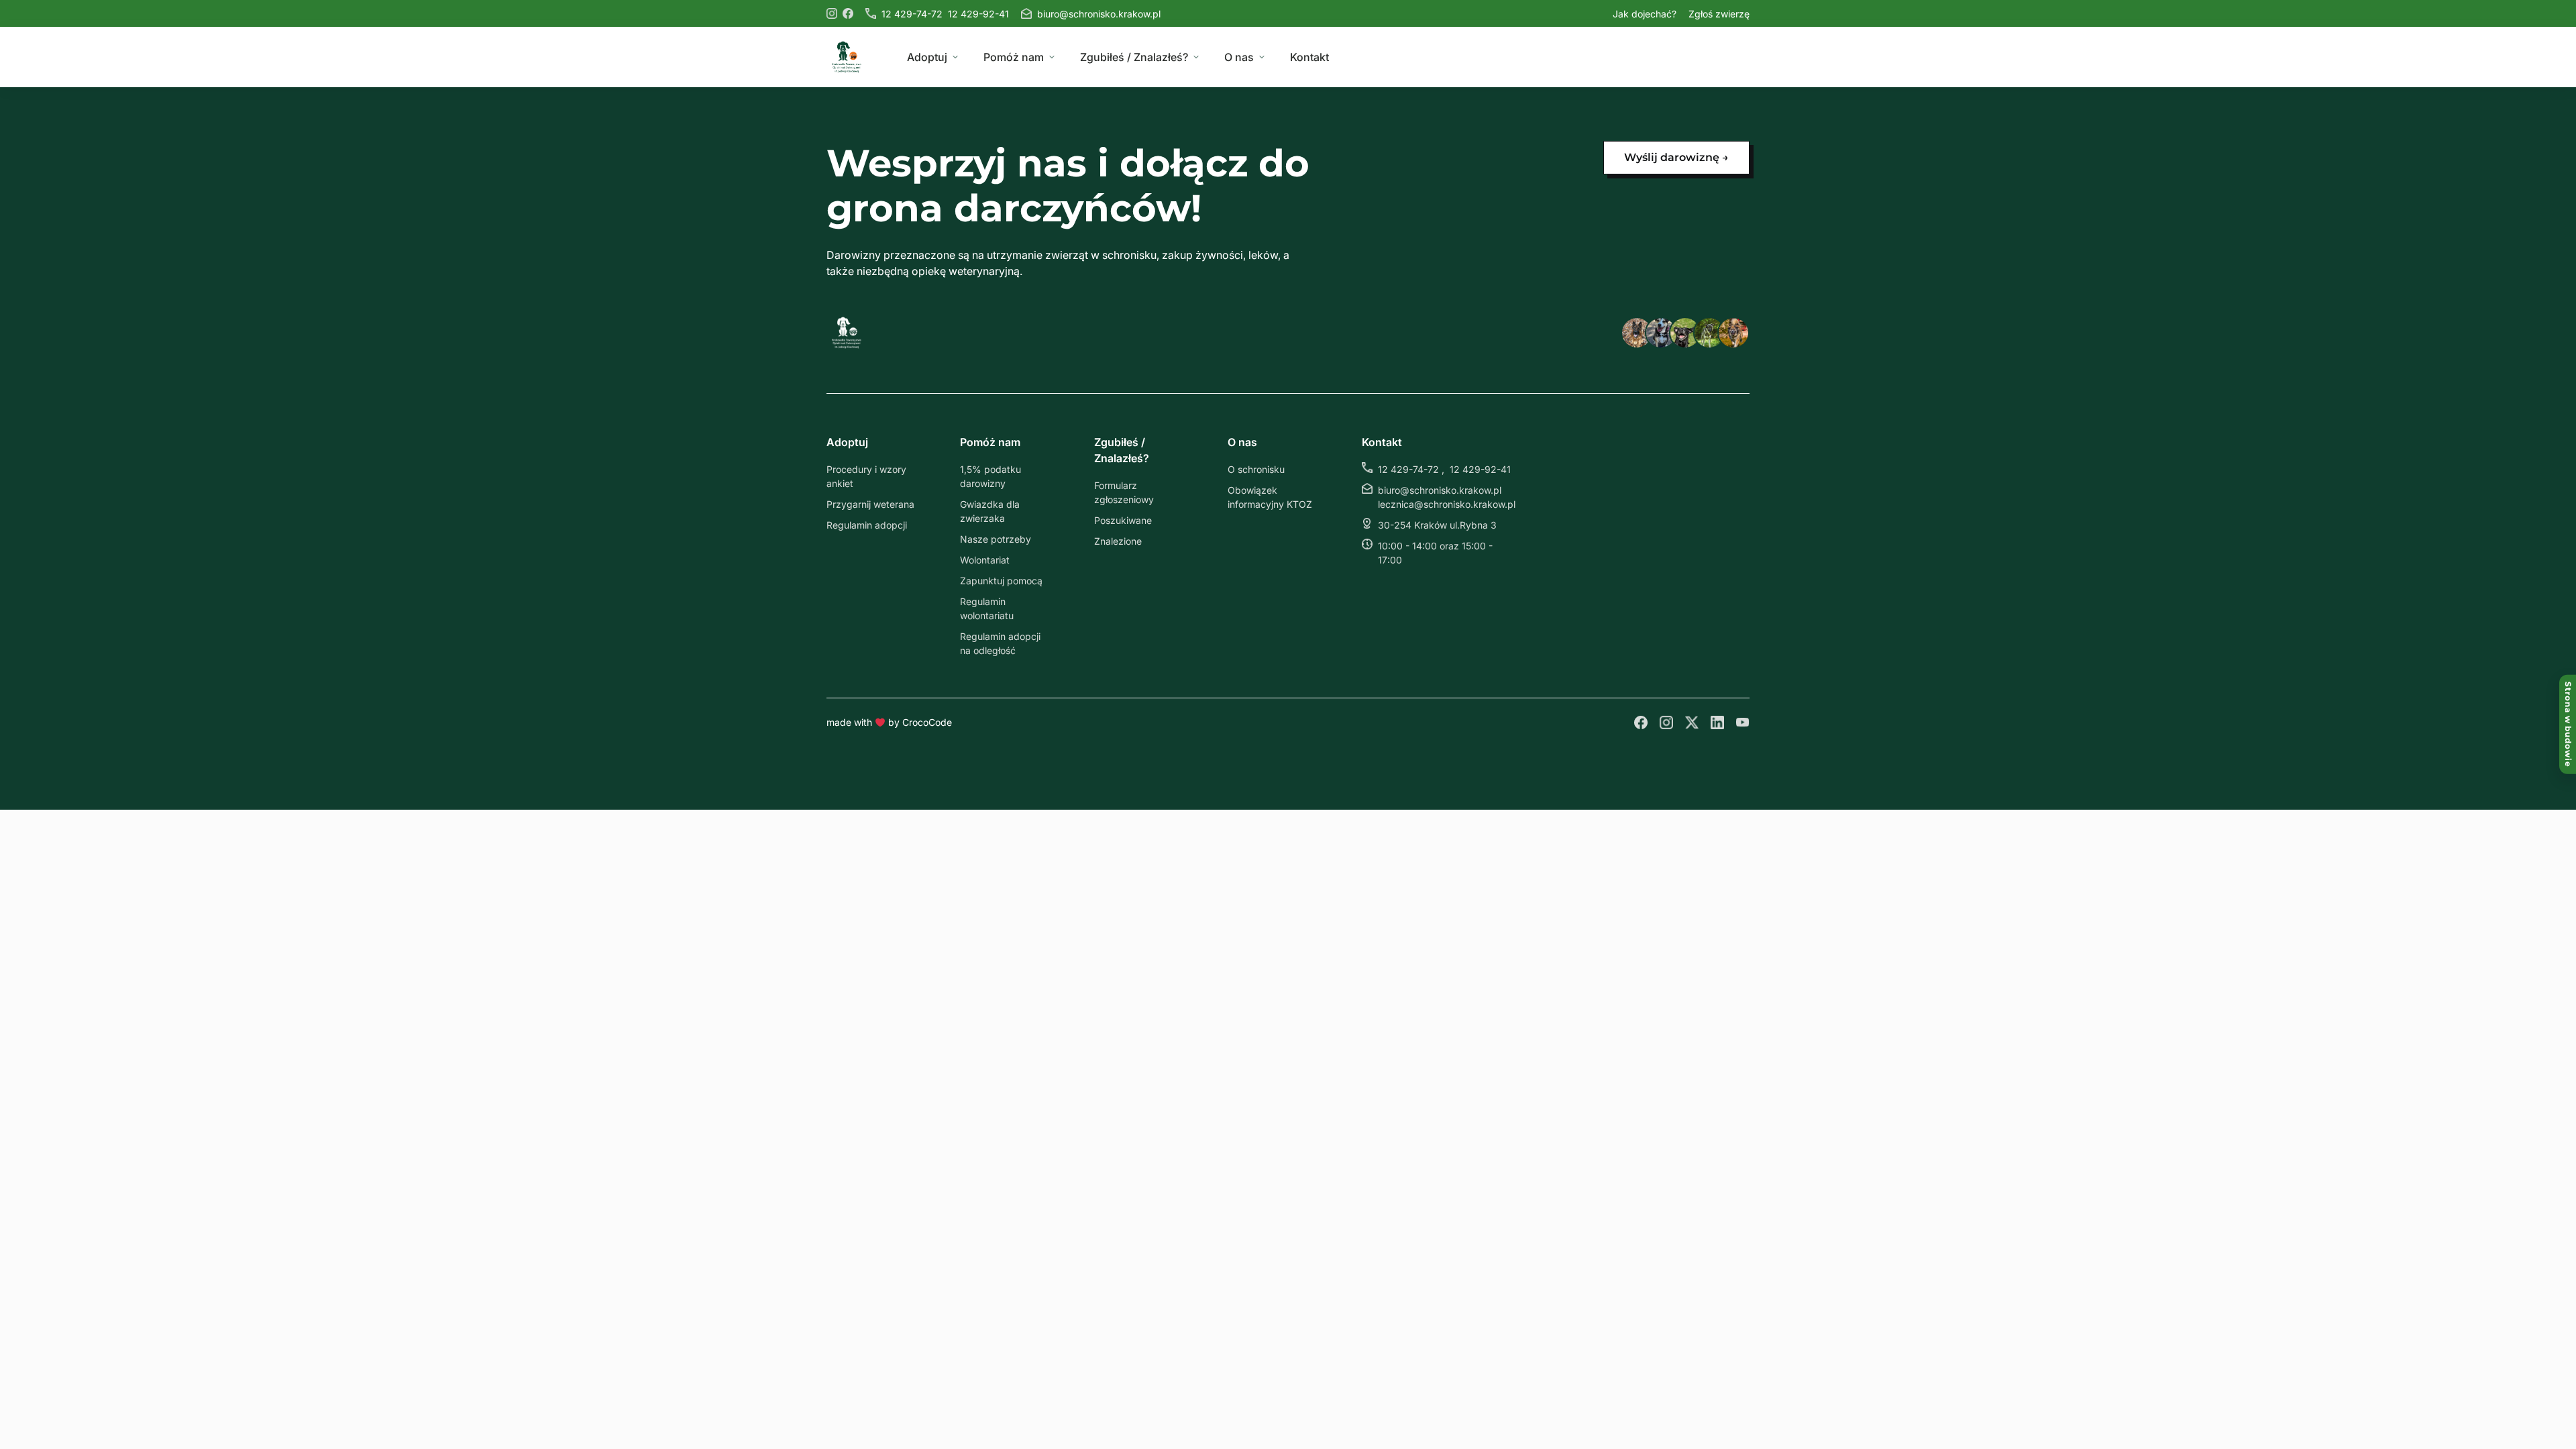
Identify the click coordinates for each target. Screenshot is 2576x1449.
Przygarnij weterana (870, 504)
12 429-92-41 (978, 14)
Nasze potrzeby (996, 539)
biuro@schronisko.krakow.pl (1099, 14)
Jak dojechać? (1645, 14)
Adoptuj (927, 57)
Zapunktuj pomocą (1001, 581)
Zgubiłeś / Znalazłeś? (1134, 57)
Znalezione (1118, 541)
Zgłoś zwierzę (1719, 14)
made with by (889, 722)
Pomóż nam (1014, 57)
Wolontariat (985, 560)
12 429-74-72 (912, 14)
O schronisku (1256, 469)
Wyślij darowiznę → (1676, 157)
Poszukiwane (1123, 520)
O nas (1239, 57)
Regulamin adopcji (867, 525)
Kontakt (1309, 57)
